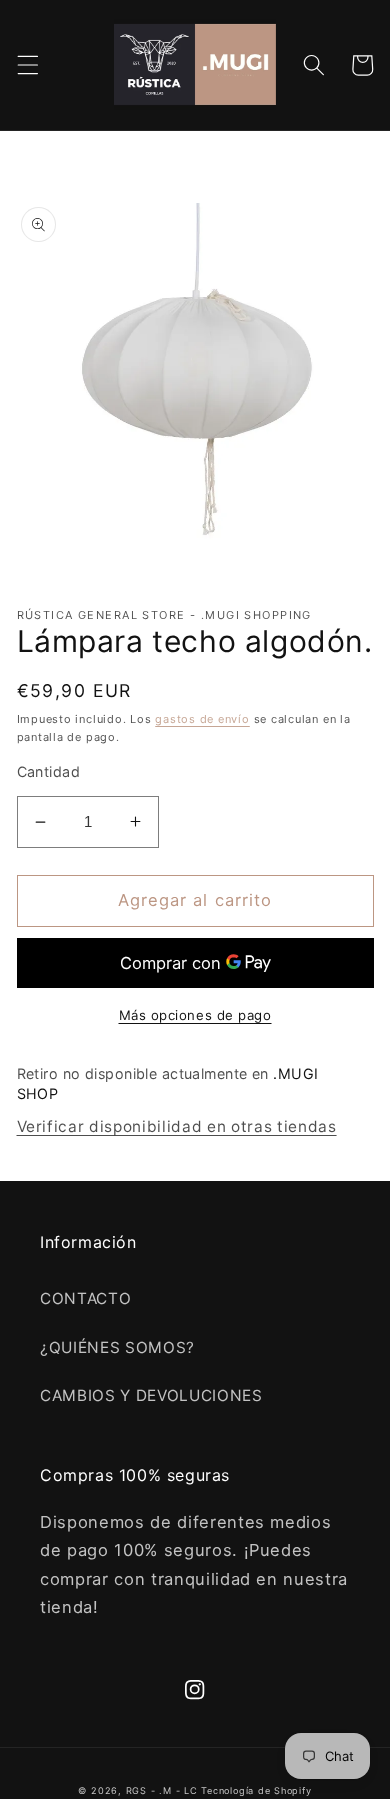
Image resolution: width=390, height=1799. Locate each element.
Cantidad (49, 771)
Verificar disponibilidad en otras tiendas (177, 1126)
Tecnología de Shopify (256, 1790)
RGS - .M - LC (164, 1790)
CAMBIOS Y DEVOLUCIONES (151, 1395)
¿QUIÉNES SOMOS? (117, 1347)
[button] (27, 65)
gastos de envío (202, 719)
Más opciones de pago (195, 1015)
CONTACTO (85, 1298)
